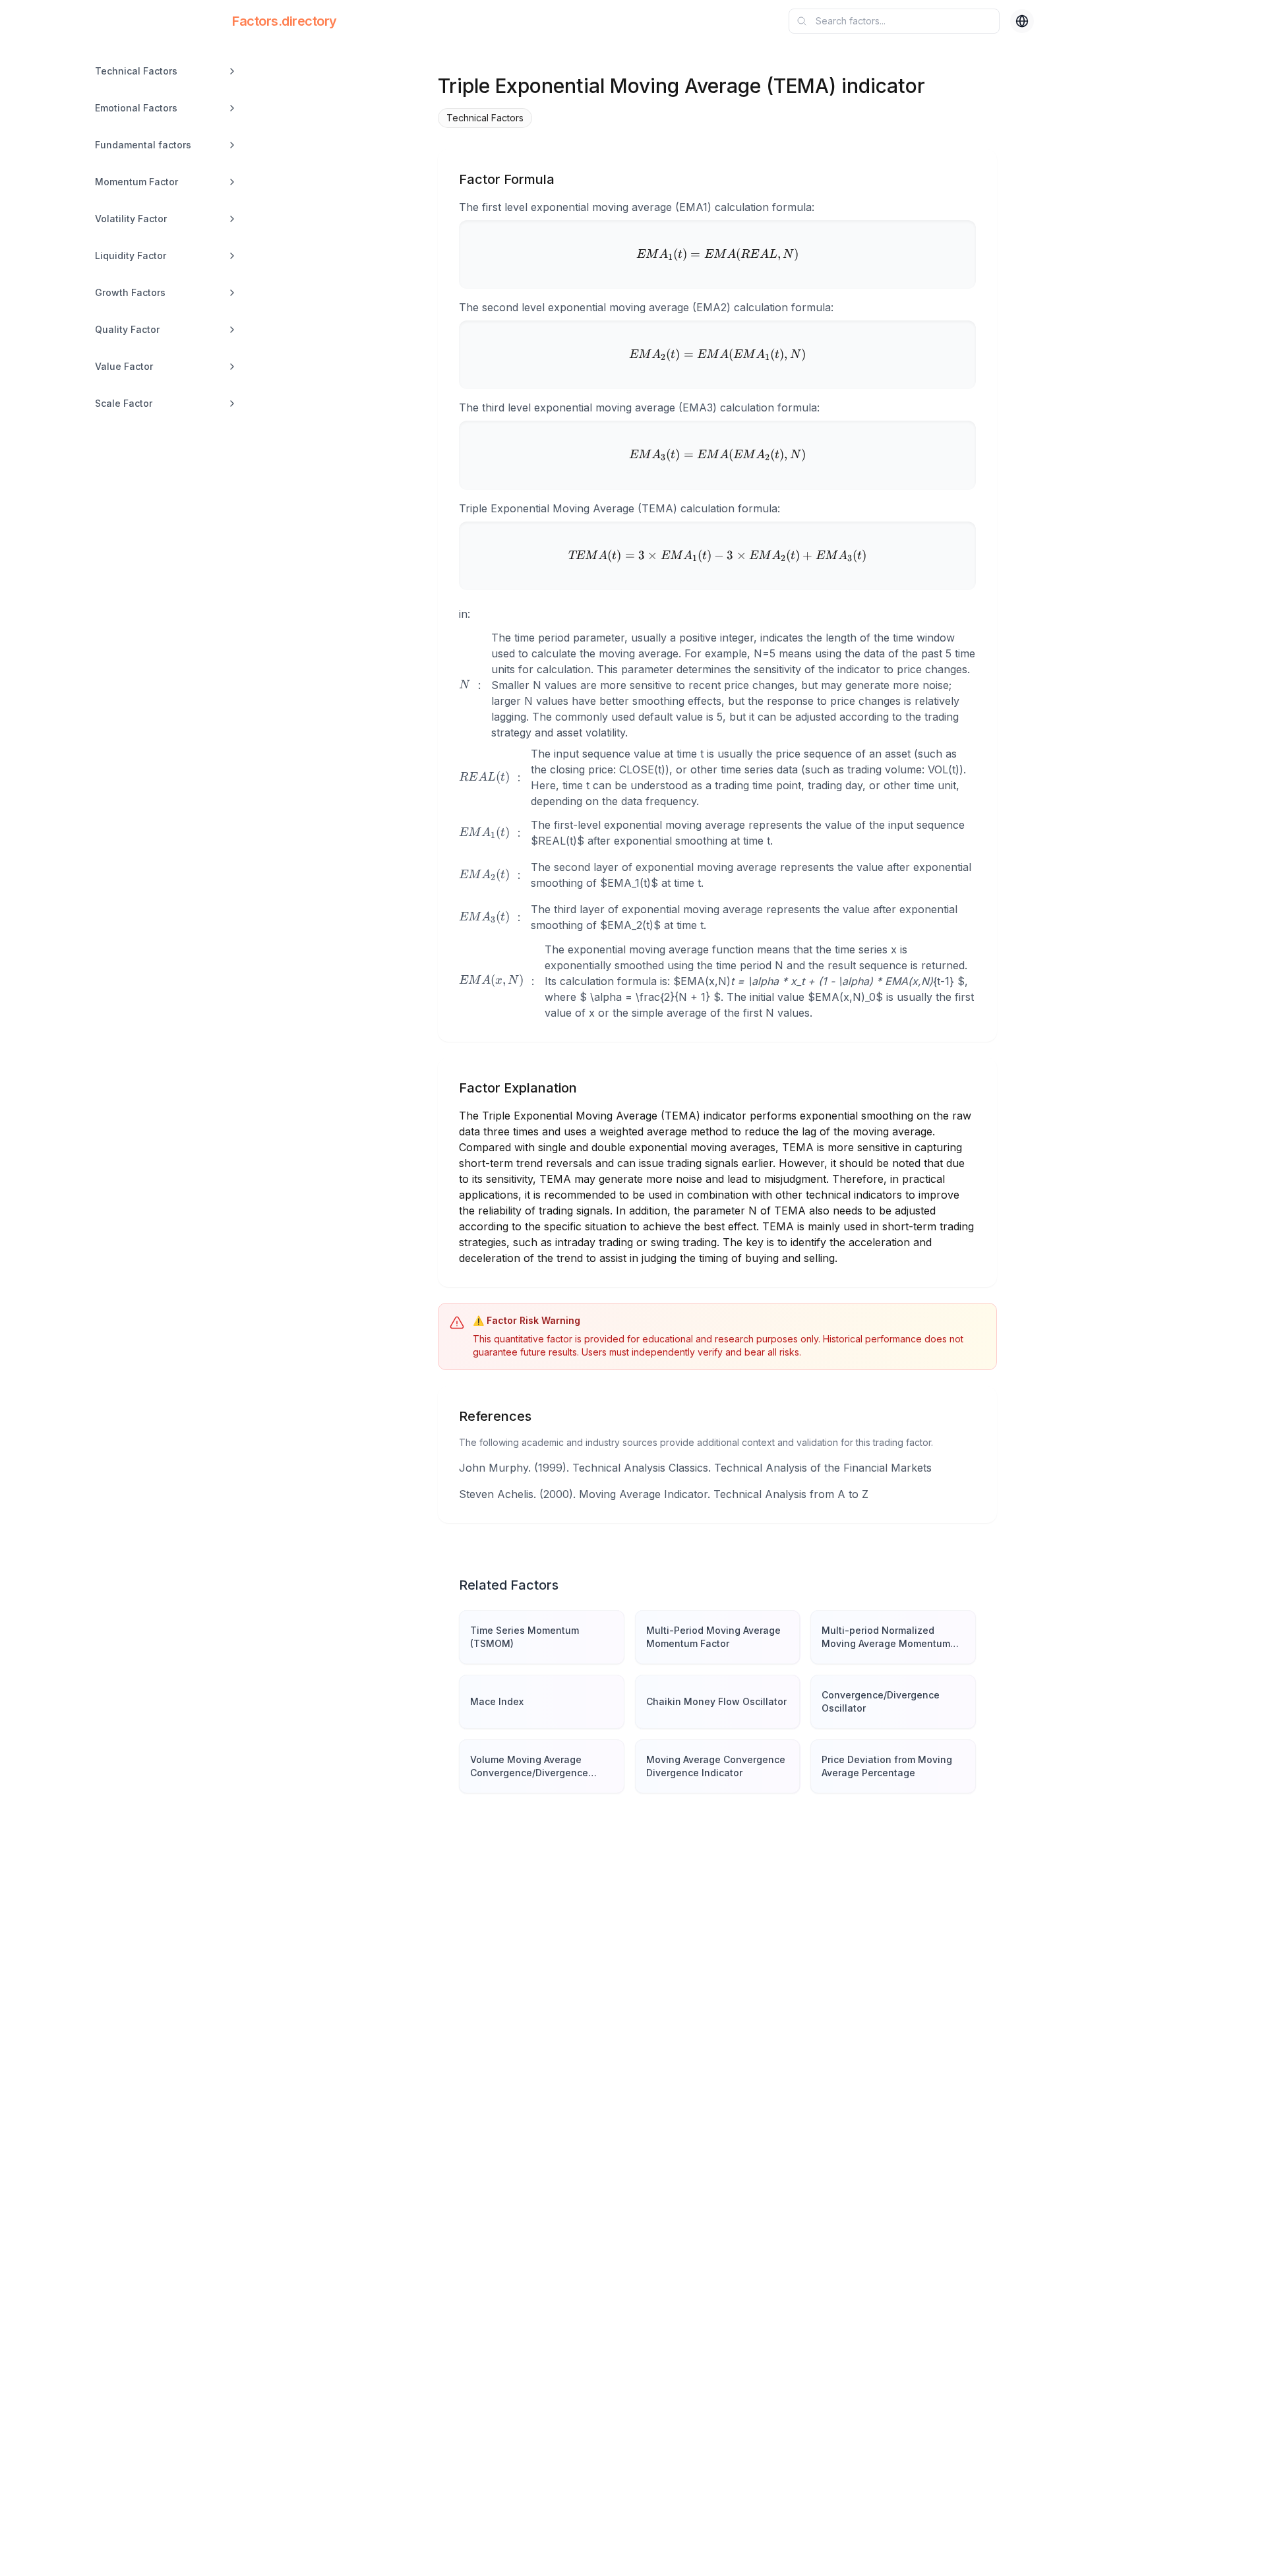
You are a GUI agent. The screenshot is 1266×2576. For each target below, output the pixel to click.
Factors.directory (285, 21)
